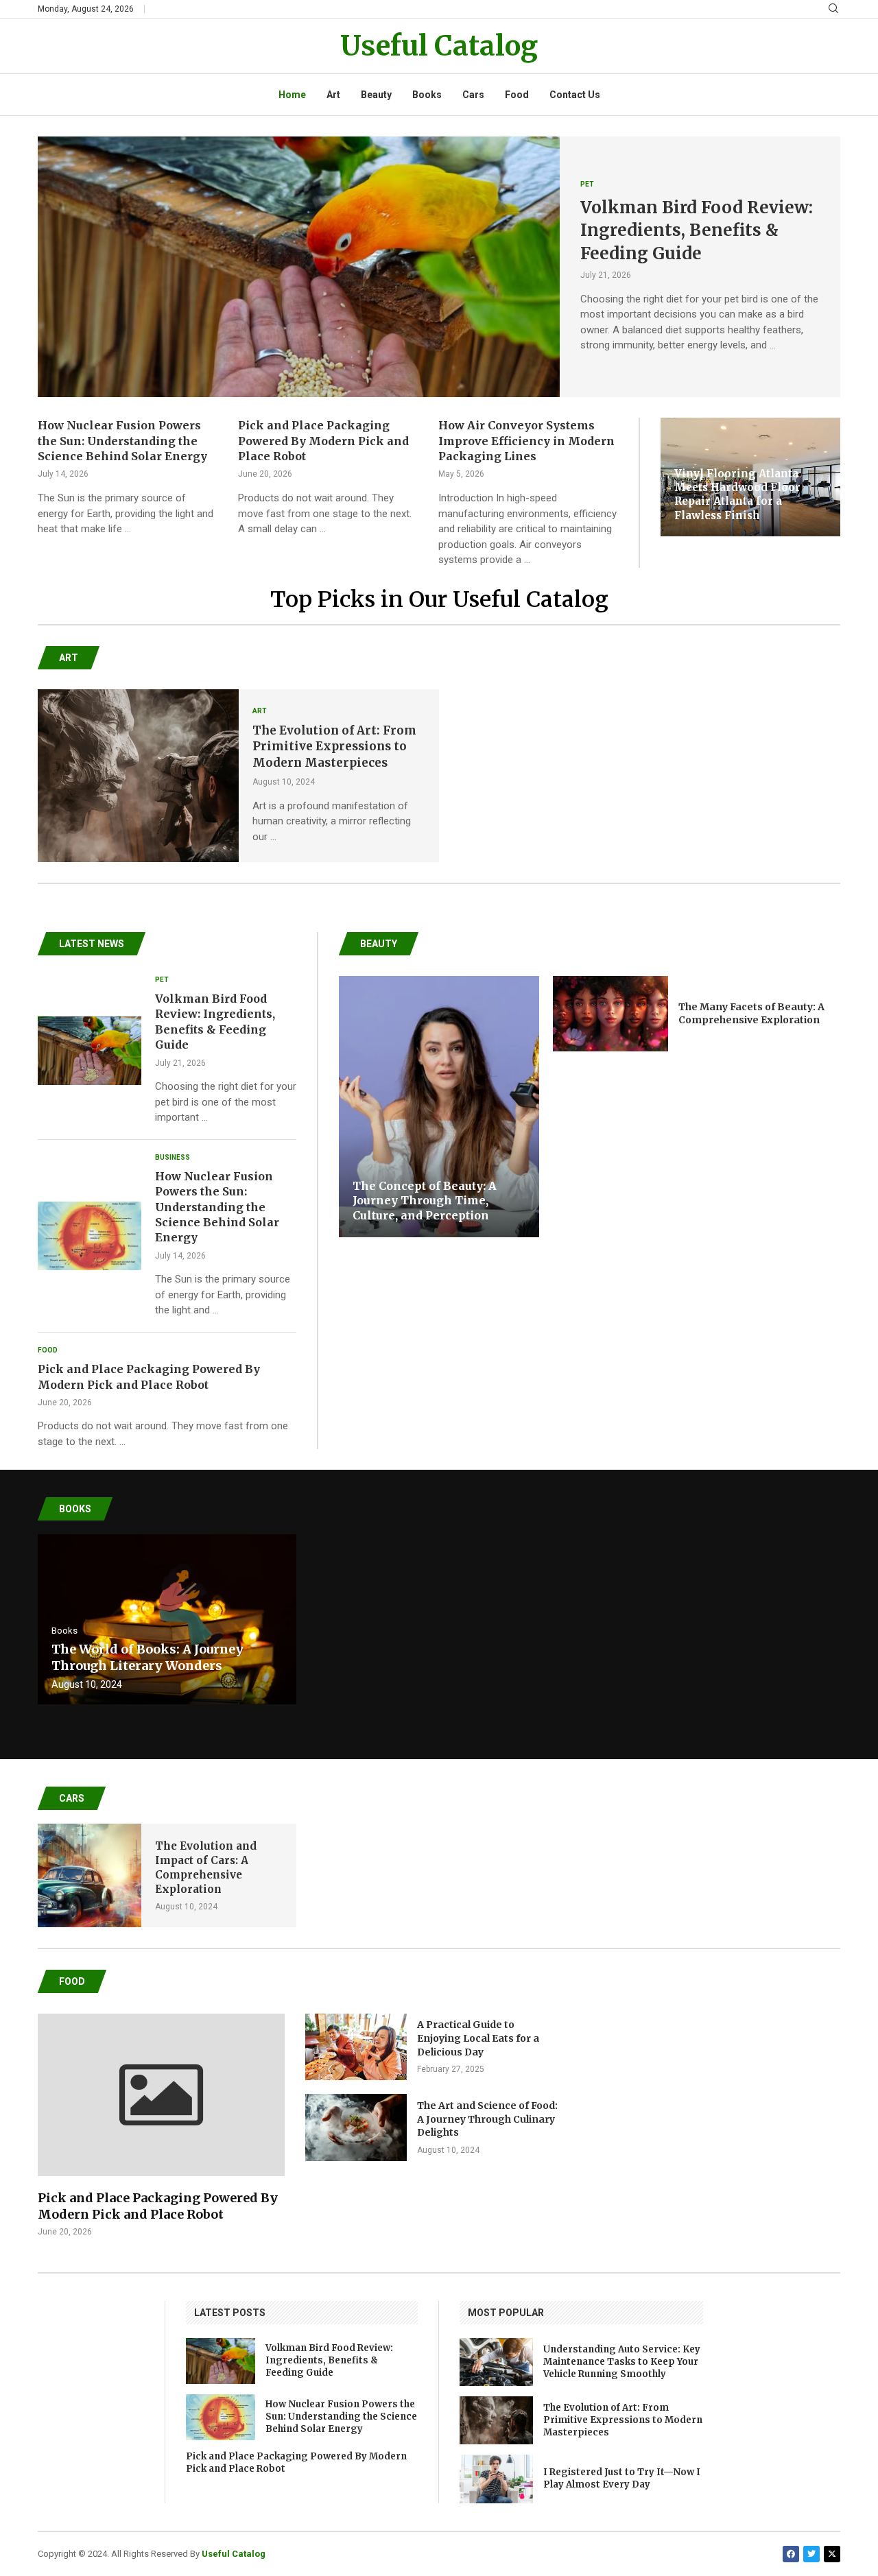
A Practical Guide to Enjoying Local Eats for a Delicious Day (478, 2038)
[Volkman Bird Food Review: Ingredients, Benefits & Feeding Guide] (299, 267)
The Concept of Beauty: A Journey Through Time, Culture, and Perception (425, 1201)
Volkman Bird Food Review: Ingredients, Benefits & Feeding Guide (697, 230)
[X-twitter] (832, 2554)
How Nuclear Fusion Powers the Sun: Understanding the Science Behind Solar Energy (122, 441)
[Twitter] (811, 2554)
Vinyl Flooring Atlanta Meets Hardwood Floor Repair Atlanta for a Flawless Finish (737, 494)
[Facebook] (791, 2554)
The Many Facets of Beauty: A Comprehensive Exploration (751, 1014)
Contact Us (575, 95)
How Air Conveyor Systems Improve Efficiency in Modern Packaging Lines (526, 441)
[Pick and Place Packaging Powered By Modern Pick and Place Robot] (161, 2126)
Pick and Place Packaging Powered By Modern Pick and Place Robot (323, 441)
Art (333, 95)
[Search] (833, 9)
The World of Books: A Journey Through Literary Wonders (147, 1657)
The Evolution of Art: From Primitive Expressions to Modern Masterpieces (334, 747)
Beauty (376, 95)
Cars (473, 95)
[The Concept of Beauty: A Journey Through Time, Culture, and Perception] (439, 1107)
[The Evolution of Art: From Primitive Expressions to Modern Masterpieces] (138, 776)
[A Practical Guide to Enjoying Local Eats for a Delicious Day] (356, 2047)
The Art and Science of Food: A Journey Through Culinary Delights (487, 2119)
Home (292, 95)
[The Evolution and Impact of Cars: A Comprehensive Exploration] (90, 1875)
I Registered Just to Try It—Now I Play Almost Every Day (622, 2478)
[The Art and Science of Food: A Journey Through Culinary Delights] (356, 2127)
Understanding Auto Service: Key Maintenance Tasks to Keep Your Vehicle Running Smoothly (622, 2362)
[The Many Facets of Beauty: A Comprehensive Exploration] (610, 1014)
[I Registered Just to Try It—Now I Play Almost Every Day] (496, 2479)
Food (517, 95)
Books (427, 95)
